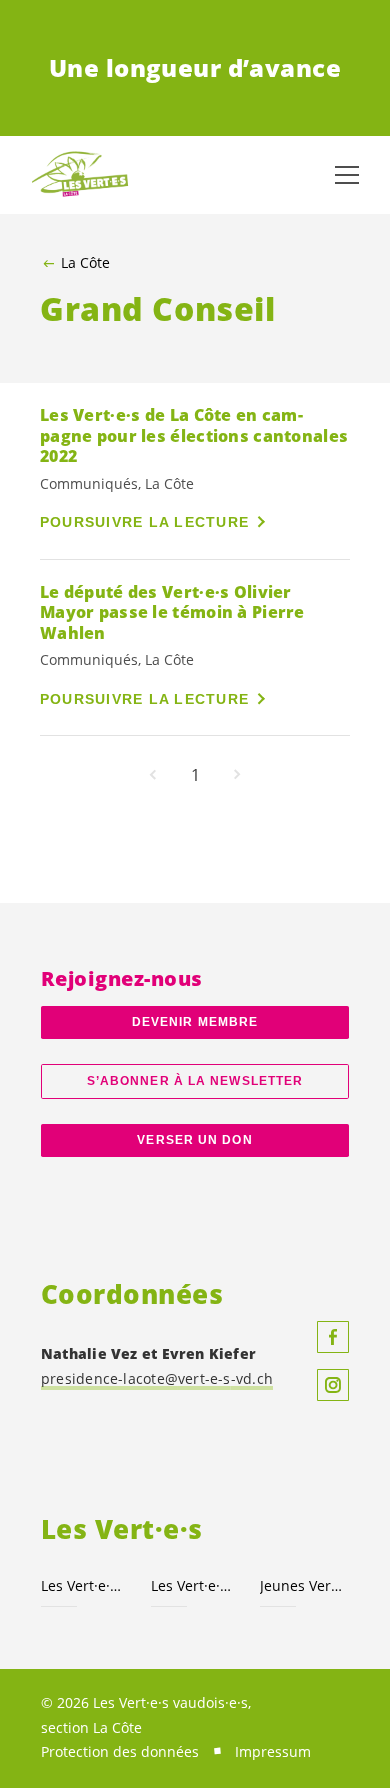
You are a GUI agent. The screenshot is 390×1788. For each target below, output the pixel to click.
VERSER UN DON (194, 1140)
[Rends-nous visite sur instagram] (333, 1385)
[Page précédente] (153, 775)
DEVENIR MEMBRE (195, 1022)
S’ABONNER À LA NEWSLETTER (195, 1081)
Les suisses (194, 1585)
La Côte (85, 263)
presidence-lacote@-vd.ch (157, 1378)
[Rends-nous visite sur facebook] (333, 1337)
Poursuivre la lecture (144, 522)
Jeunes (303, 1585)
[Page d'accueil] (80, 175)
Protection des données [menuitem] (120, 1751)
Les (84, 1585)
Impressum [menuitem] (273, 1751)
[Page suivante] (237, 775)
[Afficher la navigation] (347, 175)
